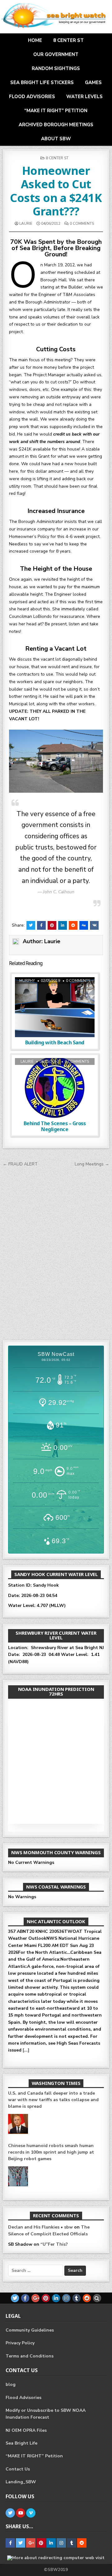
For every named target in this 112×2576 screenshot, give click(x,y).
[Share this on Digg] (84, 925)
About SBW (56, 139)
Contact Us (18, 2469)
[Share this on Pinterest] (52, 925)
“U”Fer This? (54, 2244)
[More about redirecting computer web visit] (56, 2558)
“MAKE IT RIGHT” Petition (56, 111)
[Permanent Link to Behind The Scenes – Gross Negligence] (55, 1088)
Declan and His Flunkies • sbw (40, 2227)
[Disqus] (56, 1252)
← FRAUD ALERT (20, 1164)
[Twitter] (15, 2298)
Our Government (56, 54)
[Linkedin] (56, 2298)
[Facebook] (25, 2298)
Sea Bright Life (21, 2443)
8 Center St (68, 40)
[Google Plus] (35, 2298)
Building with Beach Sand (55, 1042)
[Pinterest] (46, 2298)
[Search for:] (36, 2271)
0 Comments (82, 224)
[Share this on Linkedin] (63, 925)
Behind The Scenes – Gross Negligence (55, 1126)
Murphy (27, 981)
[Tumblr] (77, 2298)
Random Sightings (56, 68)
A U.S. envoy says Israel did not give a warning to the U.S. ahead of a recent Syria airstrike (55, 2179)
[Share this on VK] (94, 925)
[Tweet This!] (31, 925)
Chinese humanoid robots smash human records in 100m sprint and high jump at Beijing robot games (51, 2126)
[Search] (97, 2298)
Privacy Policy (20, 2343)
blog (11, 2384)
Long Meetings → (92, 1164)
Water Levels (84, 96)
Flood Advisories (32, 96)
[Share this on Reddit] (73, 925)
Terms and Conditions (30, 2356)
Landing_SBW (21, 2482)
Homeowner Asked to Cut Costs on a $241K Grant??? (56, 191)
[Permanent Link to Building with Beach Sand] (55, 1007)
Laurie (26, 224)
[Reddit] (87, 2298)
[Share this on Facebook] (41, 925)
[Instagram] (66, 2298)
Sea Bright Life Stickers (42, 82)
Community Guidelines (30, 2330)
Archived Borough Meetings (56, 125)
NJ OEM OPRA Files (26, 2430)
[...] (26, 1984)
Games (93, 82)
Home (35, 40)
